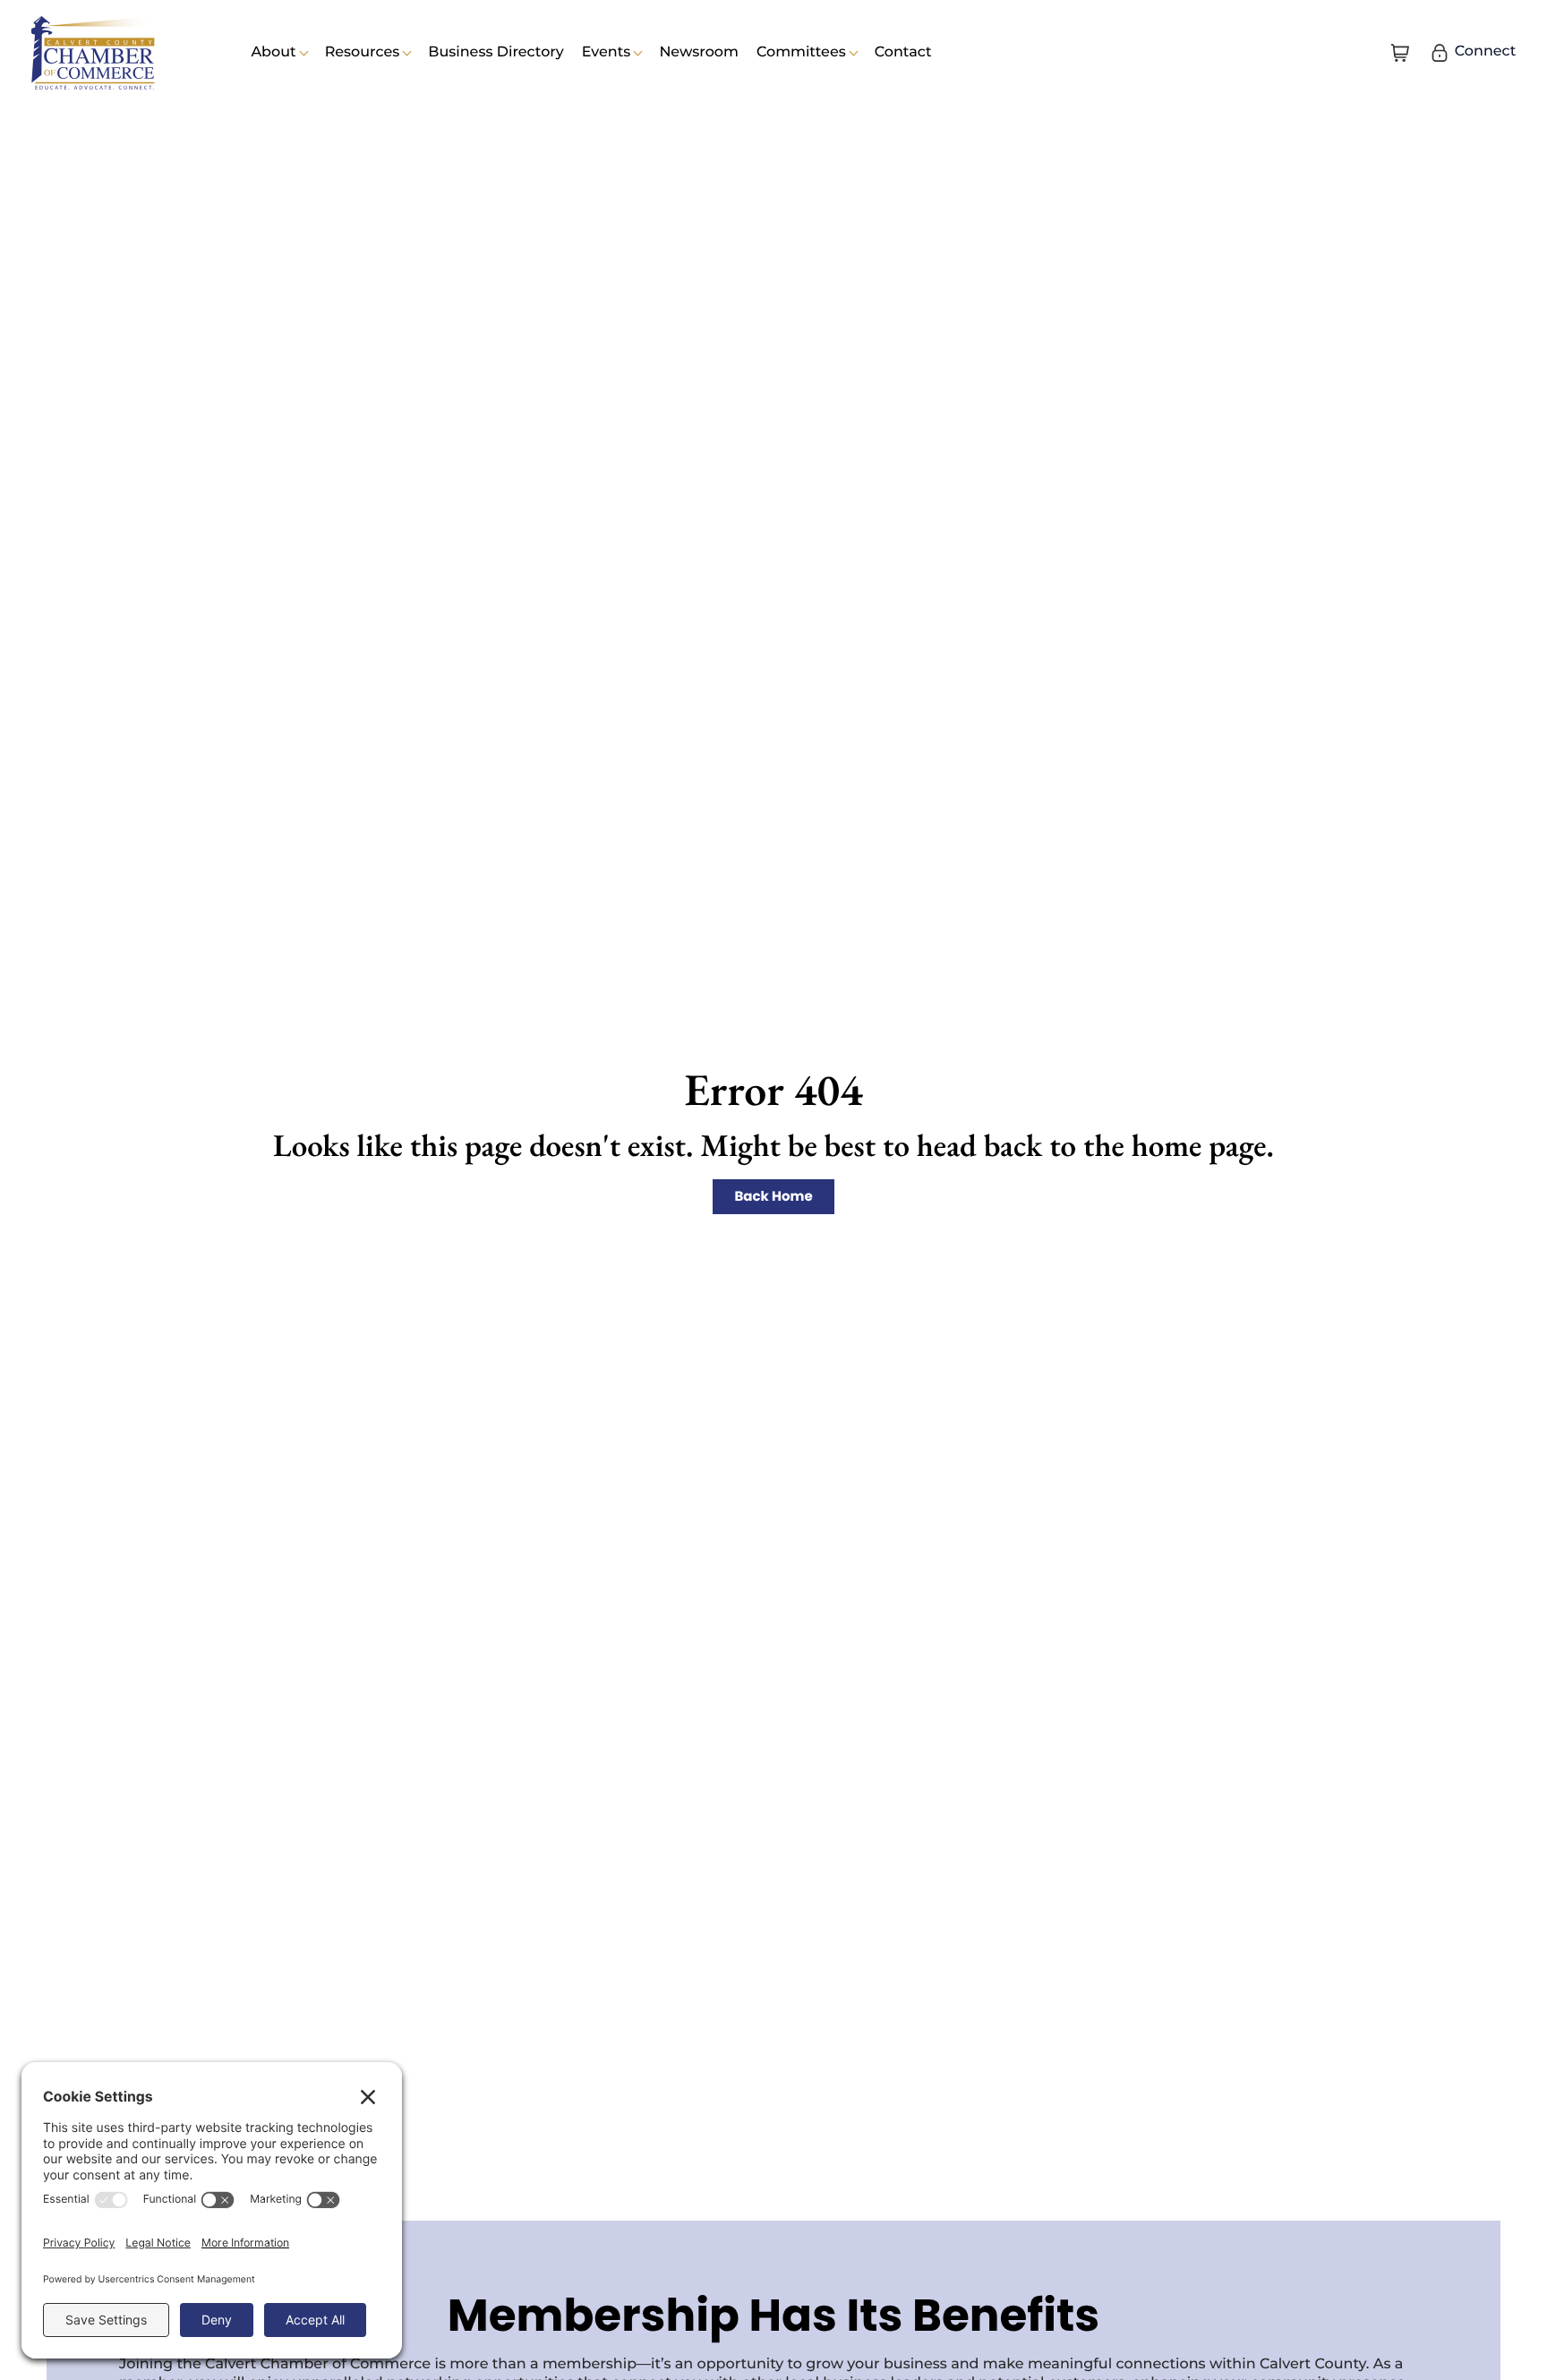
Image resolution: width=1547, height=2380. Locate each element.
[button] (1400, 53)
